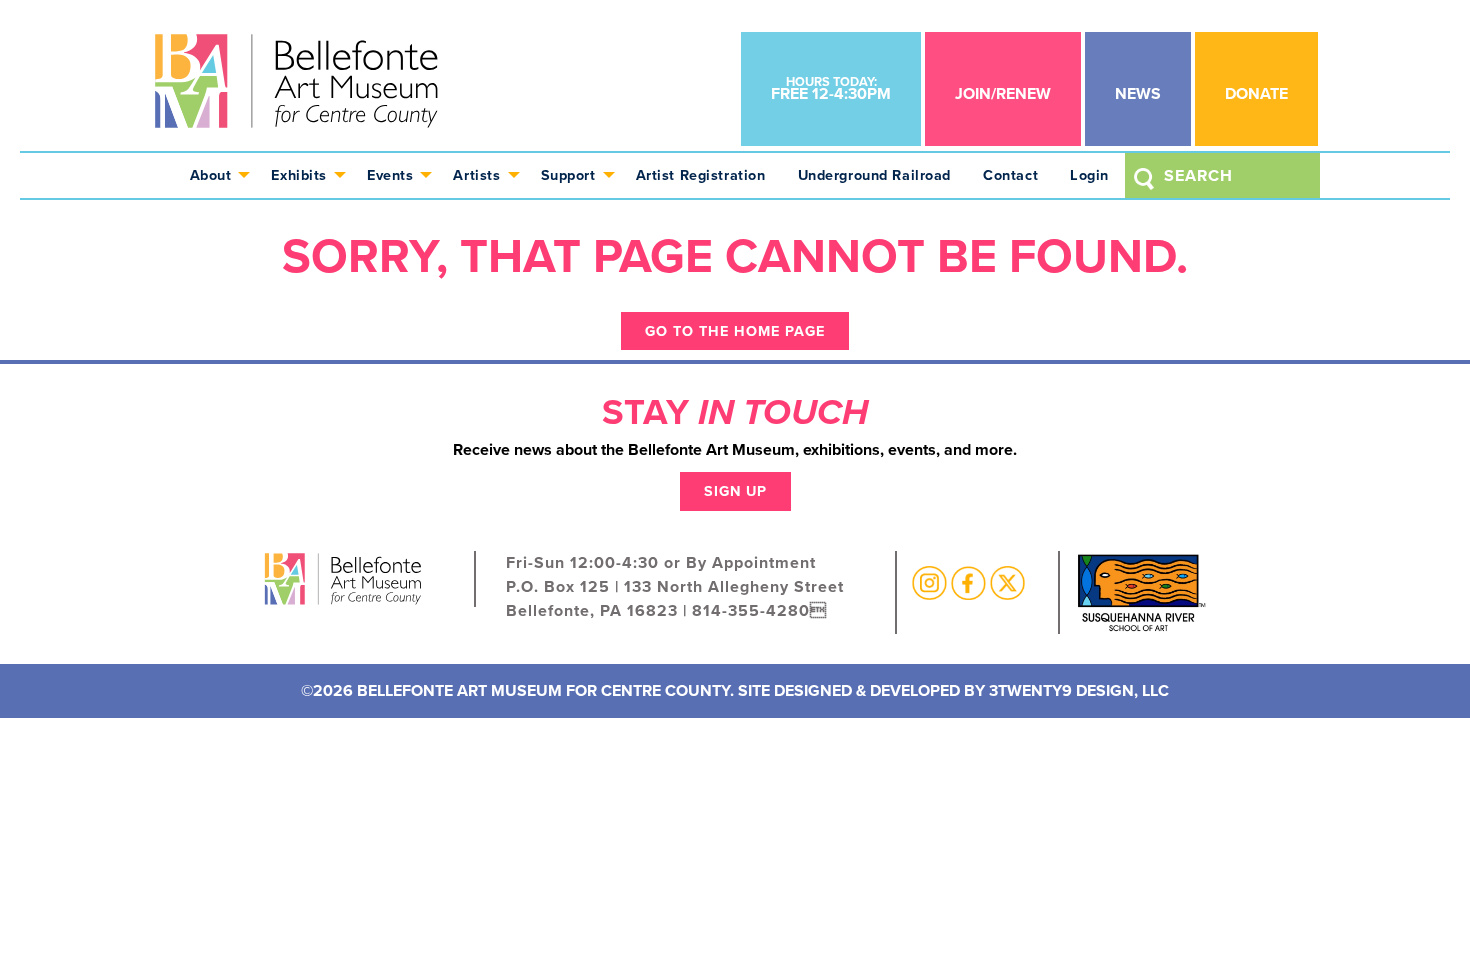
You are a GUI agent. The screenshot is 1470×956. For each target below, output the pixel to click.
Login (1089, 175)
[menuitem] (215, 175)
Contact (1010, 175)
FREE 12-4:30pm (831, 88)
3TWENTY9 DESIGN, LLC (1079, 690)
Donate (1256, 93)
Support (568, 175)
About (211, 175)
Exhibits (299, 175)
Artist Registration (701, 175)
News (1138, 93)
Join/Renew (1003, 93)
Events (390, 175)
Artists (476, 175)
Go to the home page (735, 331)
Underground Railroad (875, 175)
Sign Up (735, 491)
